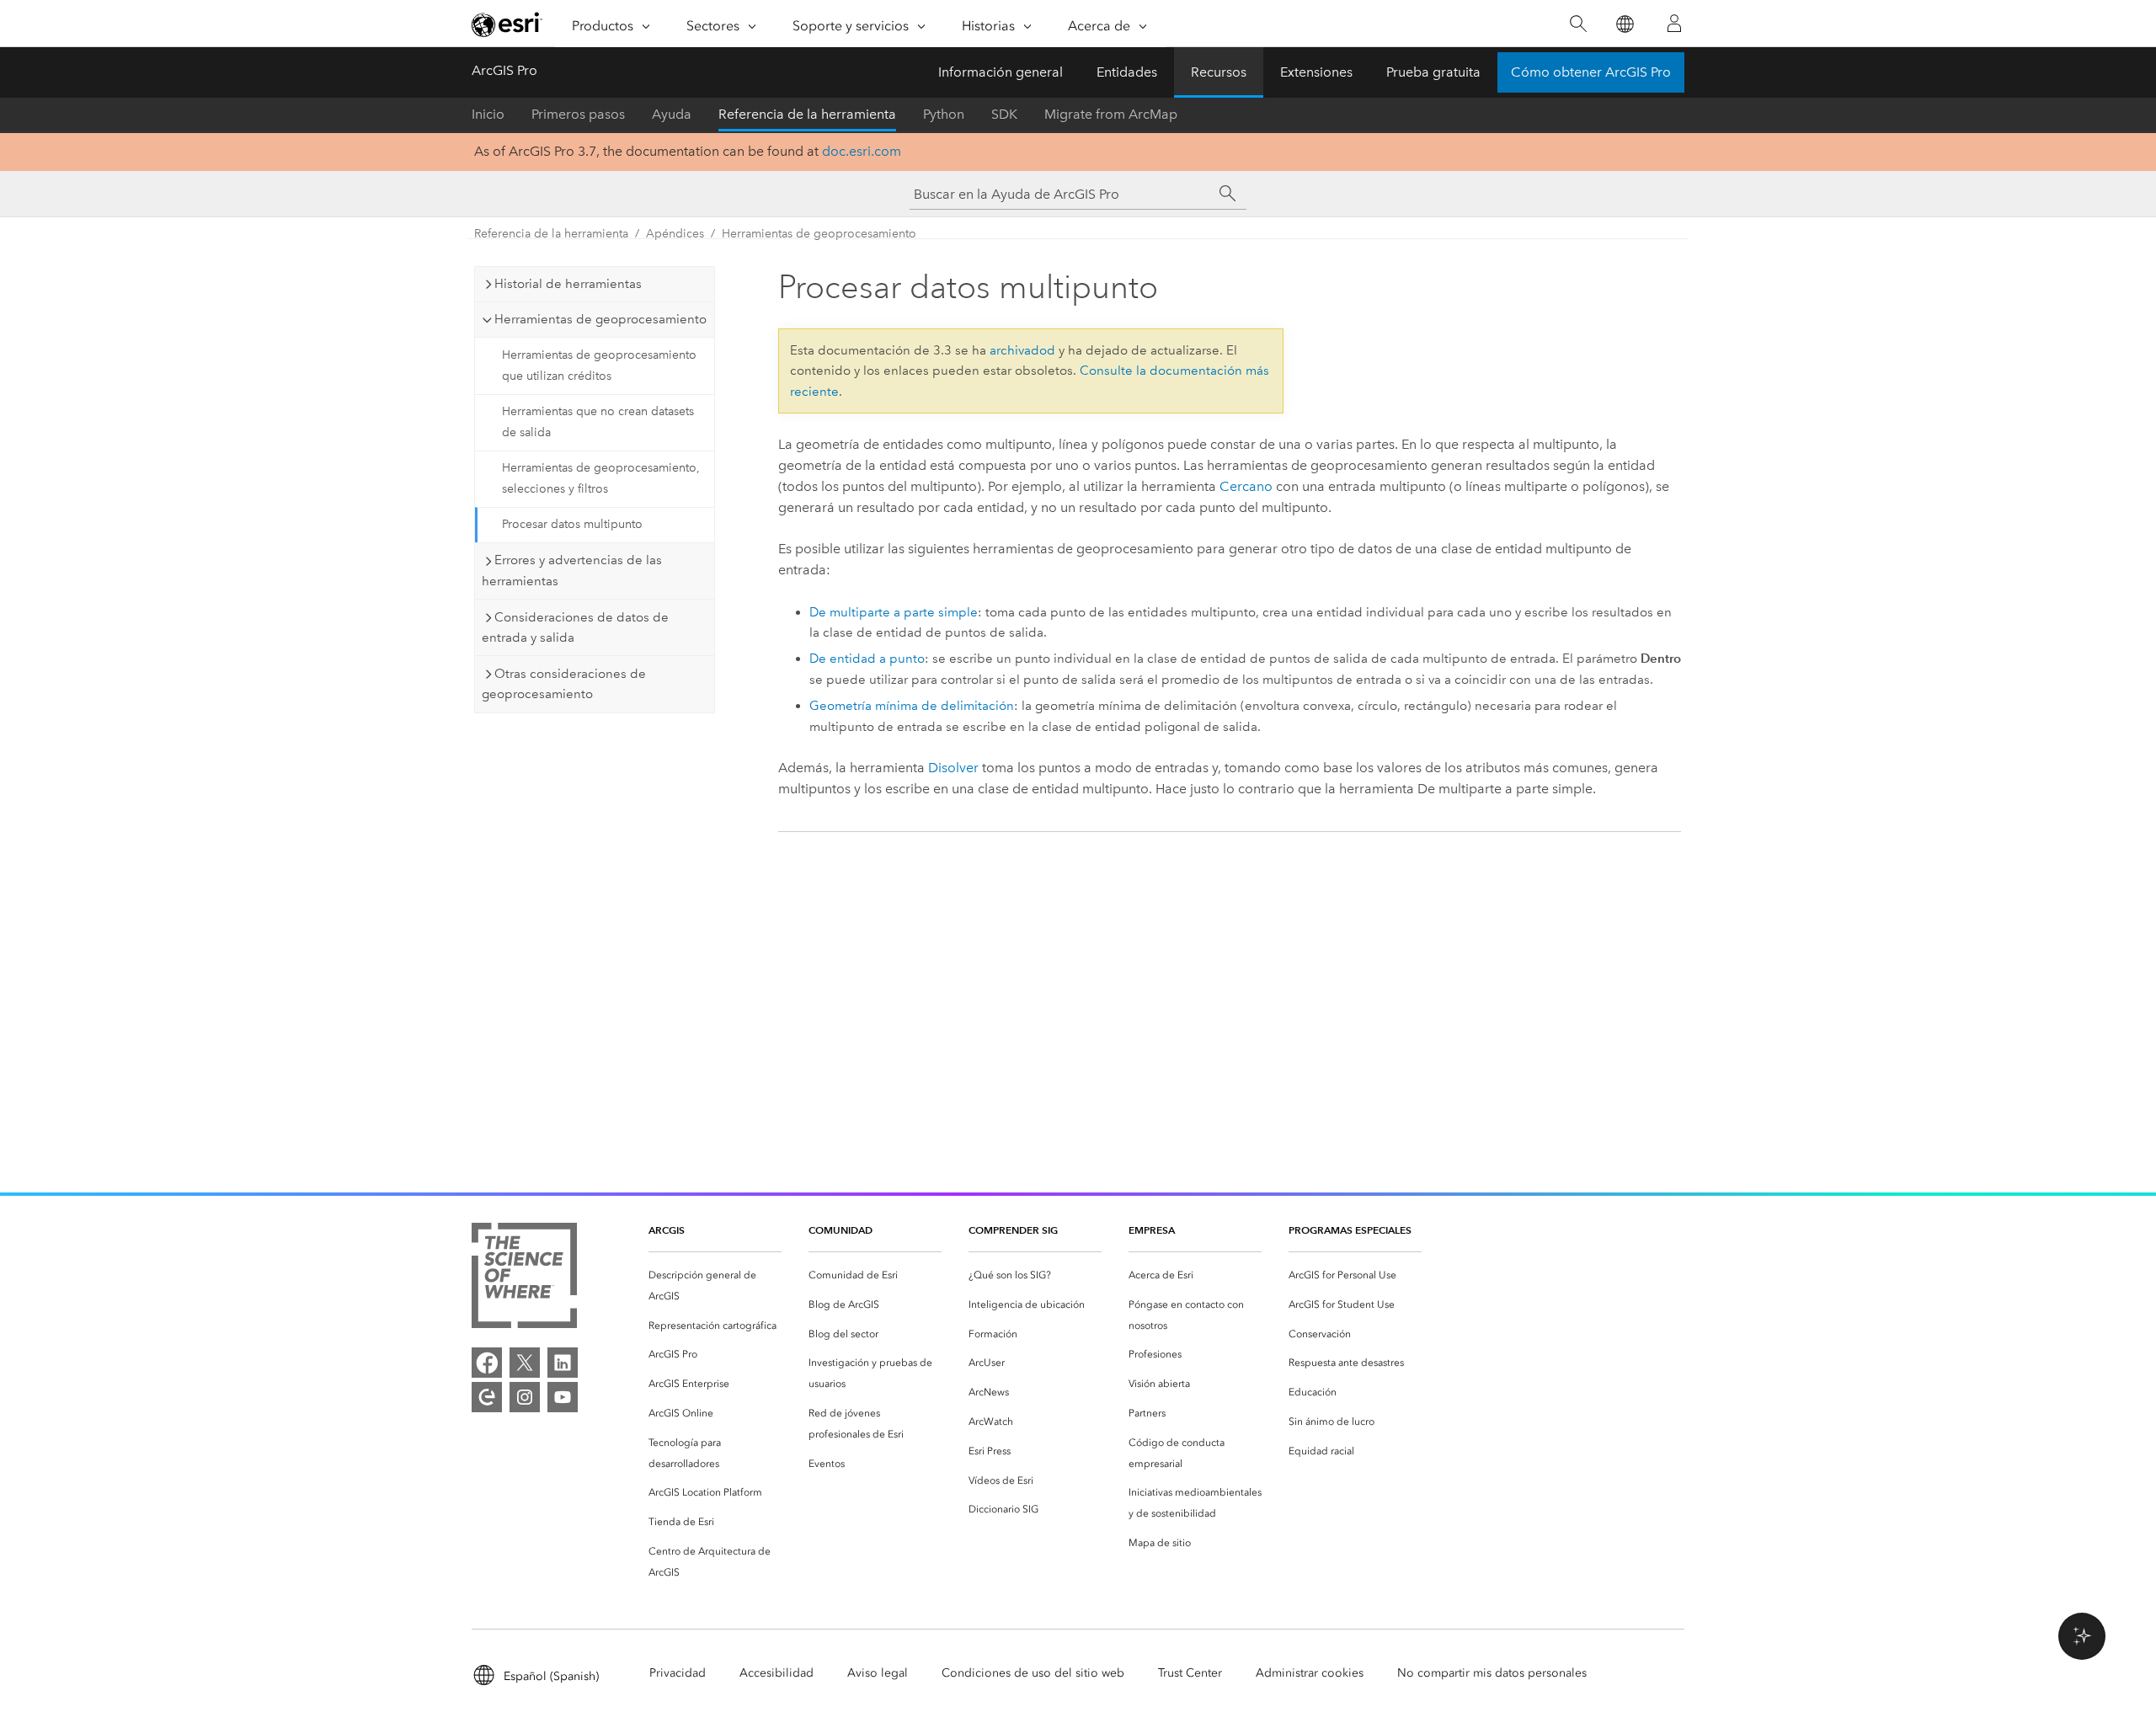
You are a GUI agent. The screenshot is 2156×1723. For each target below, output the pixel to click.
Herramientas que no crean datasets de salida (598, 422)
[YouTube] (563, 1397)
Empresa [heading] (1152, 1230)
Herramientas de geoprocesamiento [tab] (600, 319)
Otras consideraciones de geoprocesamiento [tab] (564, 684)
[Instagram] (525, 1397)
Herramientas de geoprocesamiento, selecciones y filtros (601, 478)
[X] (525, 1363)
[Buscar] (1578, 24)
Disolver (953, 768)
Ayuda (672, 114)
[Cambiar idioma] (1624, 24)
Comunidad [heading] (841, 1230)
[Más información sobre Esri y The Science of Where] (524, 1279)
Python (944, 114)
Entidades (1127, 72)
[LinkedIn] (563, 1363)
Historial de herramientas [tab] (568, 284)
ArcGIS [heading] (667, 1230)
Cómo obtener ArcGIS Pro (1591, 72)
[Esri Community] (487, 1397)
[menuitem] (715, 1286)
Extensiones (1316, 72)
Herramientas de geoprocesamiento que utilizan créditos (599, 365)
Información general (1001, 72)
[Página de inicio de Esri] (507, 24)
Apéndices (675, 234)
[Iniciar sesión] (1674, 24)
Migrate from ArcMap (1111, 114)
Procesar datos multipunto (572, 524)
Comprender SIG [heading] (1013, 1230)
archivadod (1022, 350)
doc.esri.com (862, 151)
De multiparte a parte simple (894, 612)
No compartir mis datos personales (1492, 1673)
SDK (1004, 114)
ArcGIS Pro (504, 70)
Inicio (488, 114)
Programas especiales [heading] (1350, 1230)
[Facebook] (487, 1363)
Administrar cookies (1310, 1673)
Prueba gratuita (1433, 72)
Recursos (1219, 72)
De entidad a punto (867, 659)
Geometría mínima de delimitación (912, 706)
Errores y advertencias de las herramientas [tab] (572, 571)
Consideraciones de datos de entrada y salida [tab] (575, 628)
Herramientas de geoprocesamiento (819, 234)
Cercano (1246, 486)
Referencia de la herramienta (807, 114)
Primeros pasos (578, 114)
